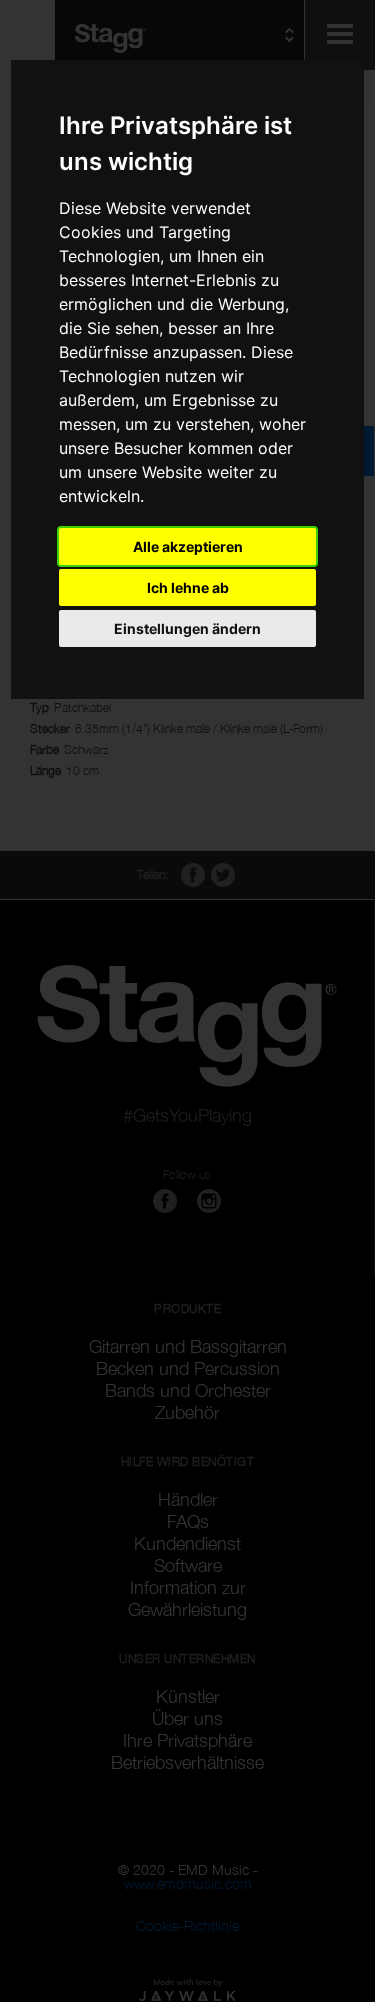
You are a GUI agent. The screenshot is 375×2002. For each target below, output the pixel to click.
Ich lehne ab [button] (188, 587)
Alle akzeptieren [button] (188, 546)
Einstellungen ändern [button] (187, 628)
